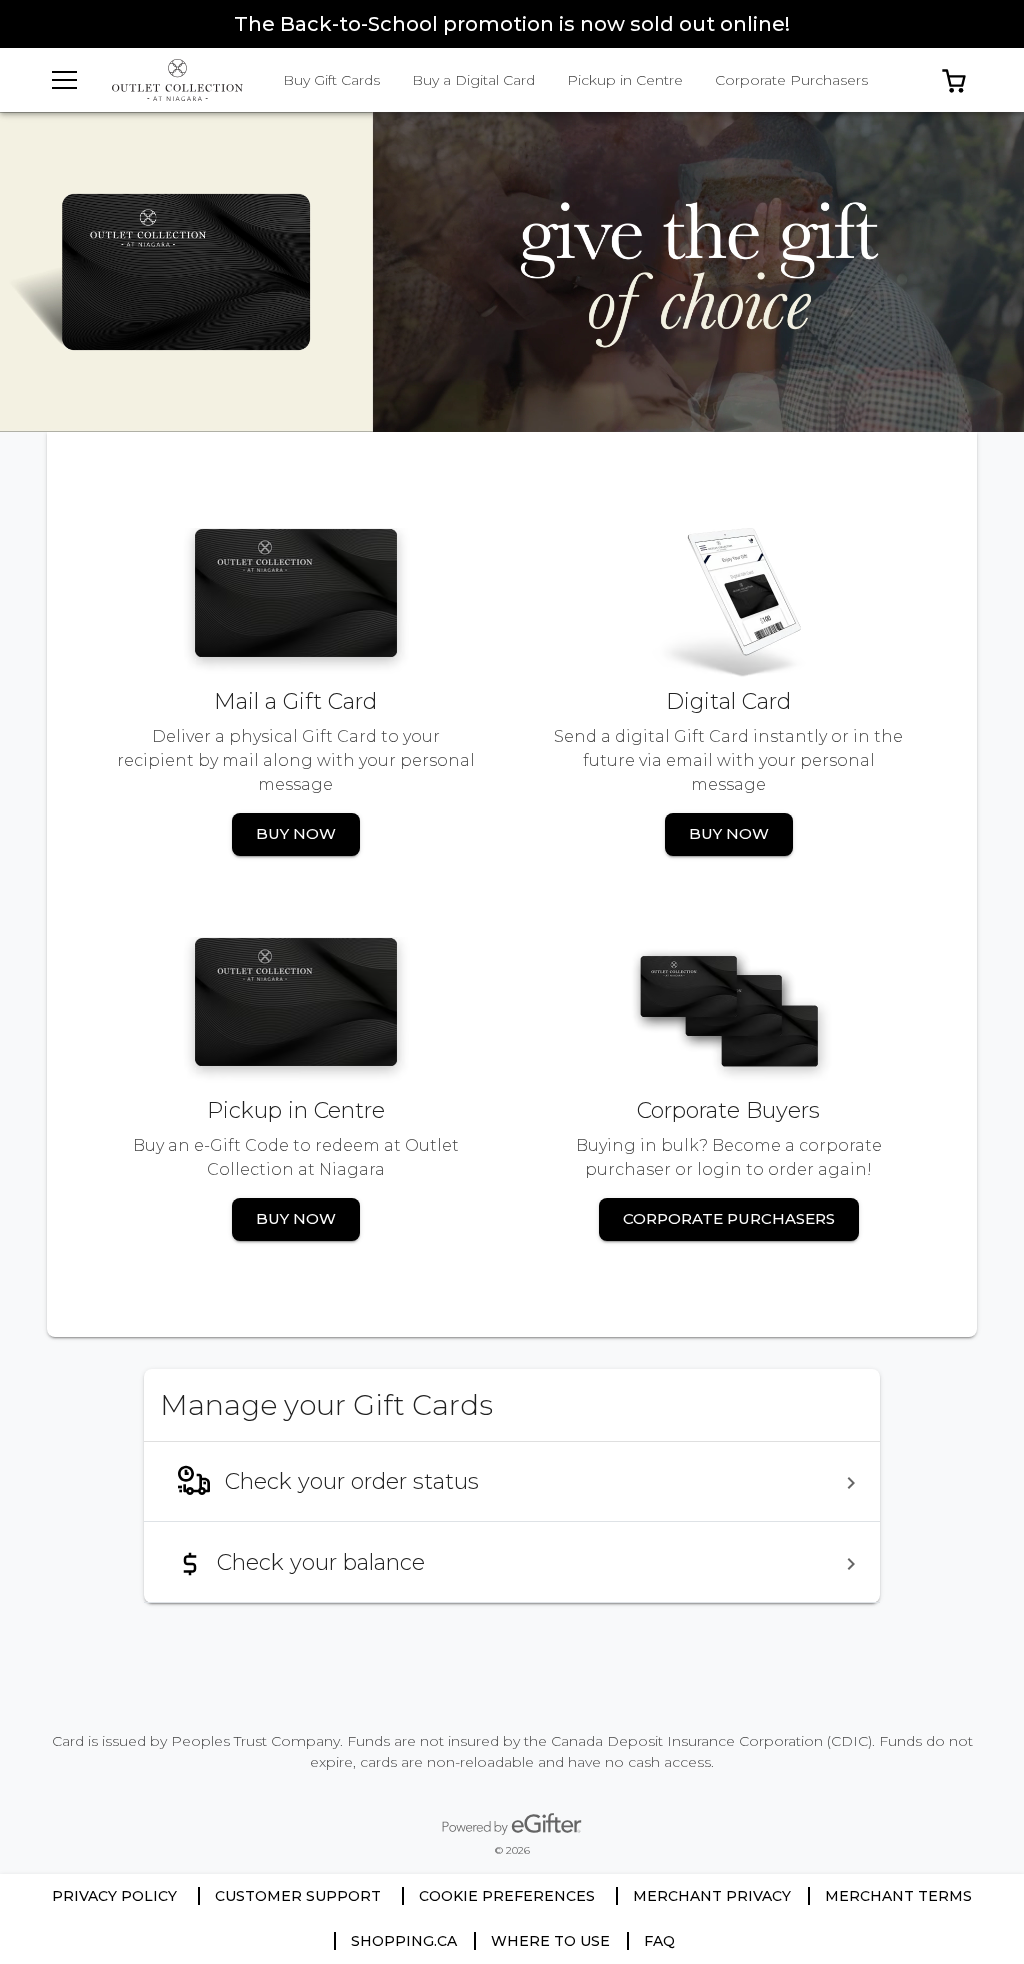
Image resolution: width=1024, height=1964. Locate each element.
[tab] (331, 80)
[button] (954, 80)
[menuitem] (512, 1482)
